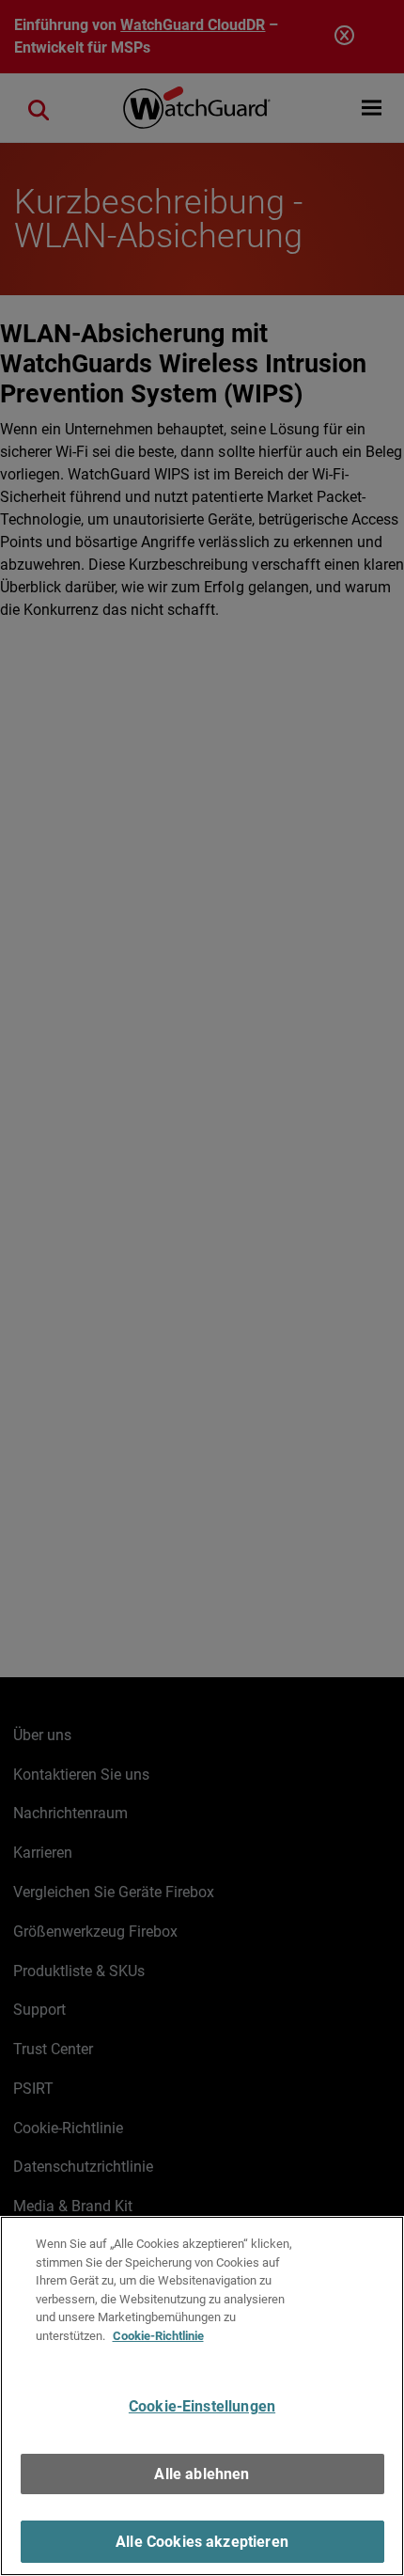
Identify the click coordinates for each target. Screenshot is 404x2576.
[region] (202, 2396)
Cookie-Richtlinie (158, 2336)
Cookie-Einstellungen (202, 2406)
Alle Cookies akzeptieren (202, 2542)
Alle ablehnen (202, 2474)
